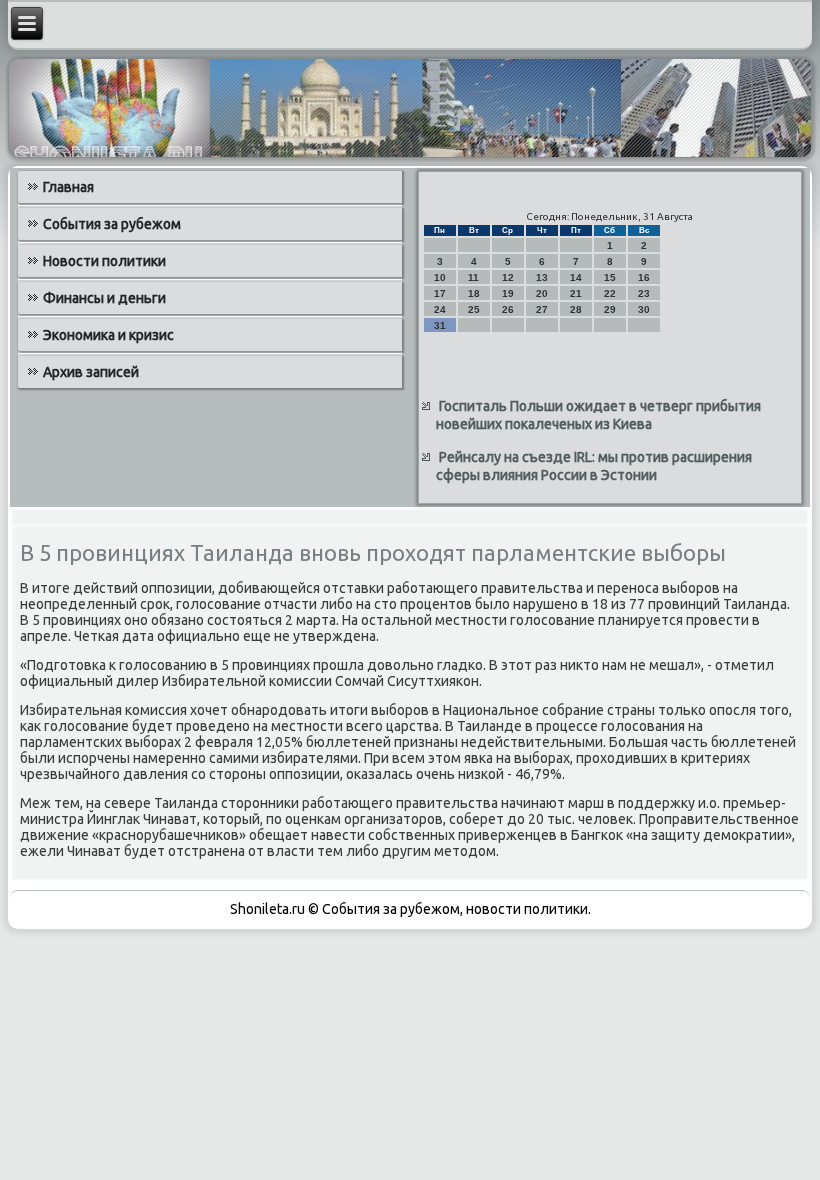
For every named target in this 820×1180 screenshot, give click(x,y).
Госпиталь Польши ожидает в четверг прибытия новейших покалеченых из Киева (598, 415)
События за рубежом (112, 224)
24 (440, 309)
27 (542, 309)
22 (610, 293)
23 (644, 293)
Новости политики (104, 261)
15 (610, 277)
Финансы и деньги (104, 298)
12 (508, 277)
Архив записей (91, 372)
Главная (68, 187)
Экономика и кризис (108, 335)
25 (474, 309)
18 (474, 293)
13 (542, 277)
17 (440, 293)
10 (440, 277)
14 (576, 277)
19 (508, 293)
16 (644, 277)
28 (576, 309)
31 (440, 325)
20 (542, 293)
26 (508, 309)
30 (644, 309)
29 (610, 309)
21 (576, 293)
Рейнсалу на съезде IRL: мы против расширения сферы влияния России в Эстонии (594, 466)
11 (473, 277)
